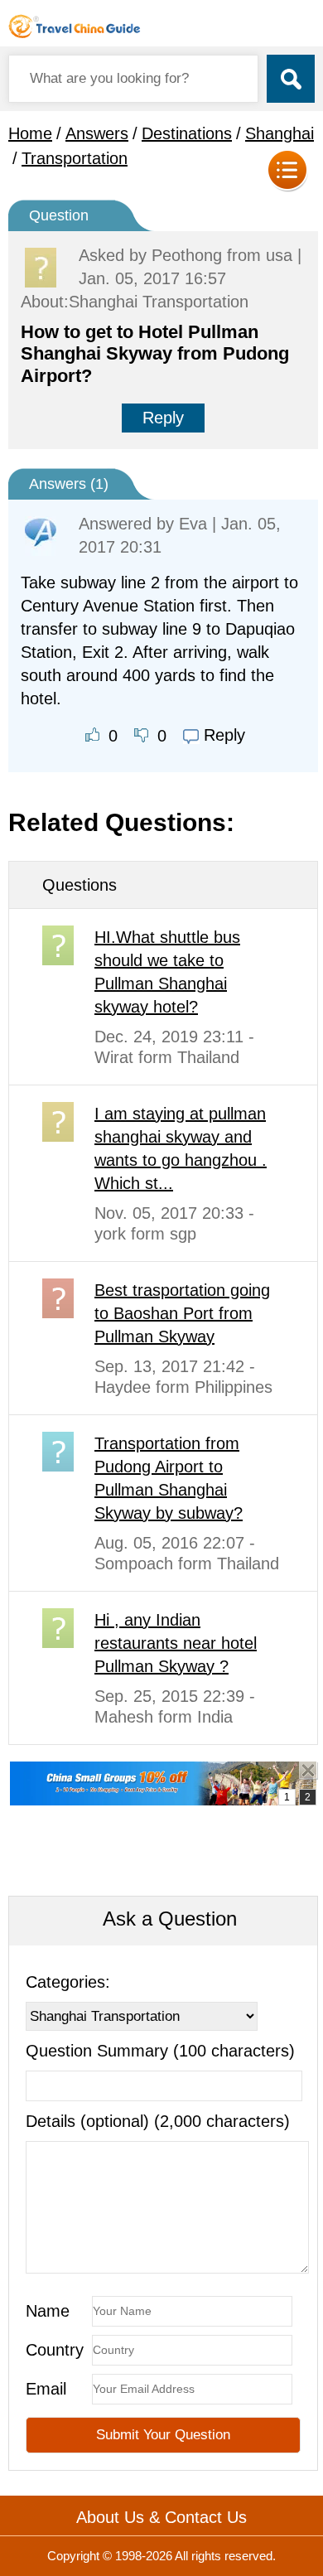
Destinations (187, 133)
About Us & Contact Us (161, 2517)
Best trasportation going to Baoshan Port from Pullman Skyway (182, 1313)
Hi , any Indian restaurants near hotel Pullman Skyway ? (176, 1643)
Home (30, 133)
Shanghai (280, 133)
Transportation (75, 158)
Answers (97, 133)
